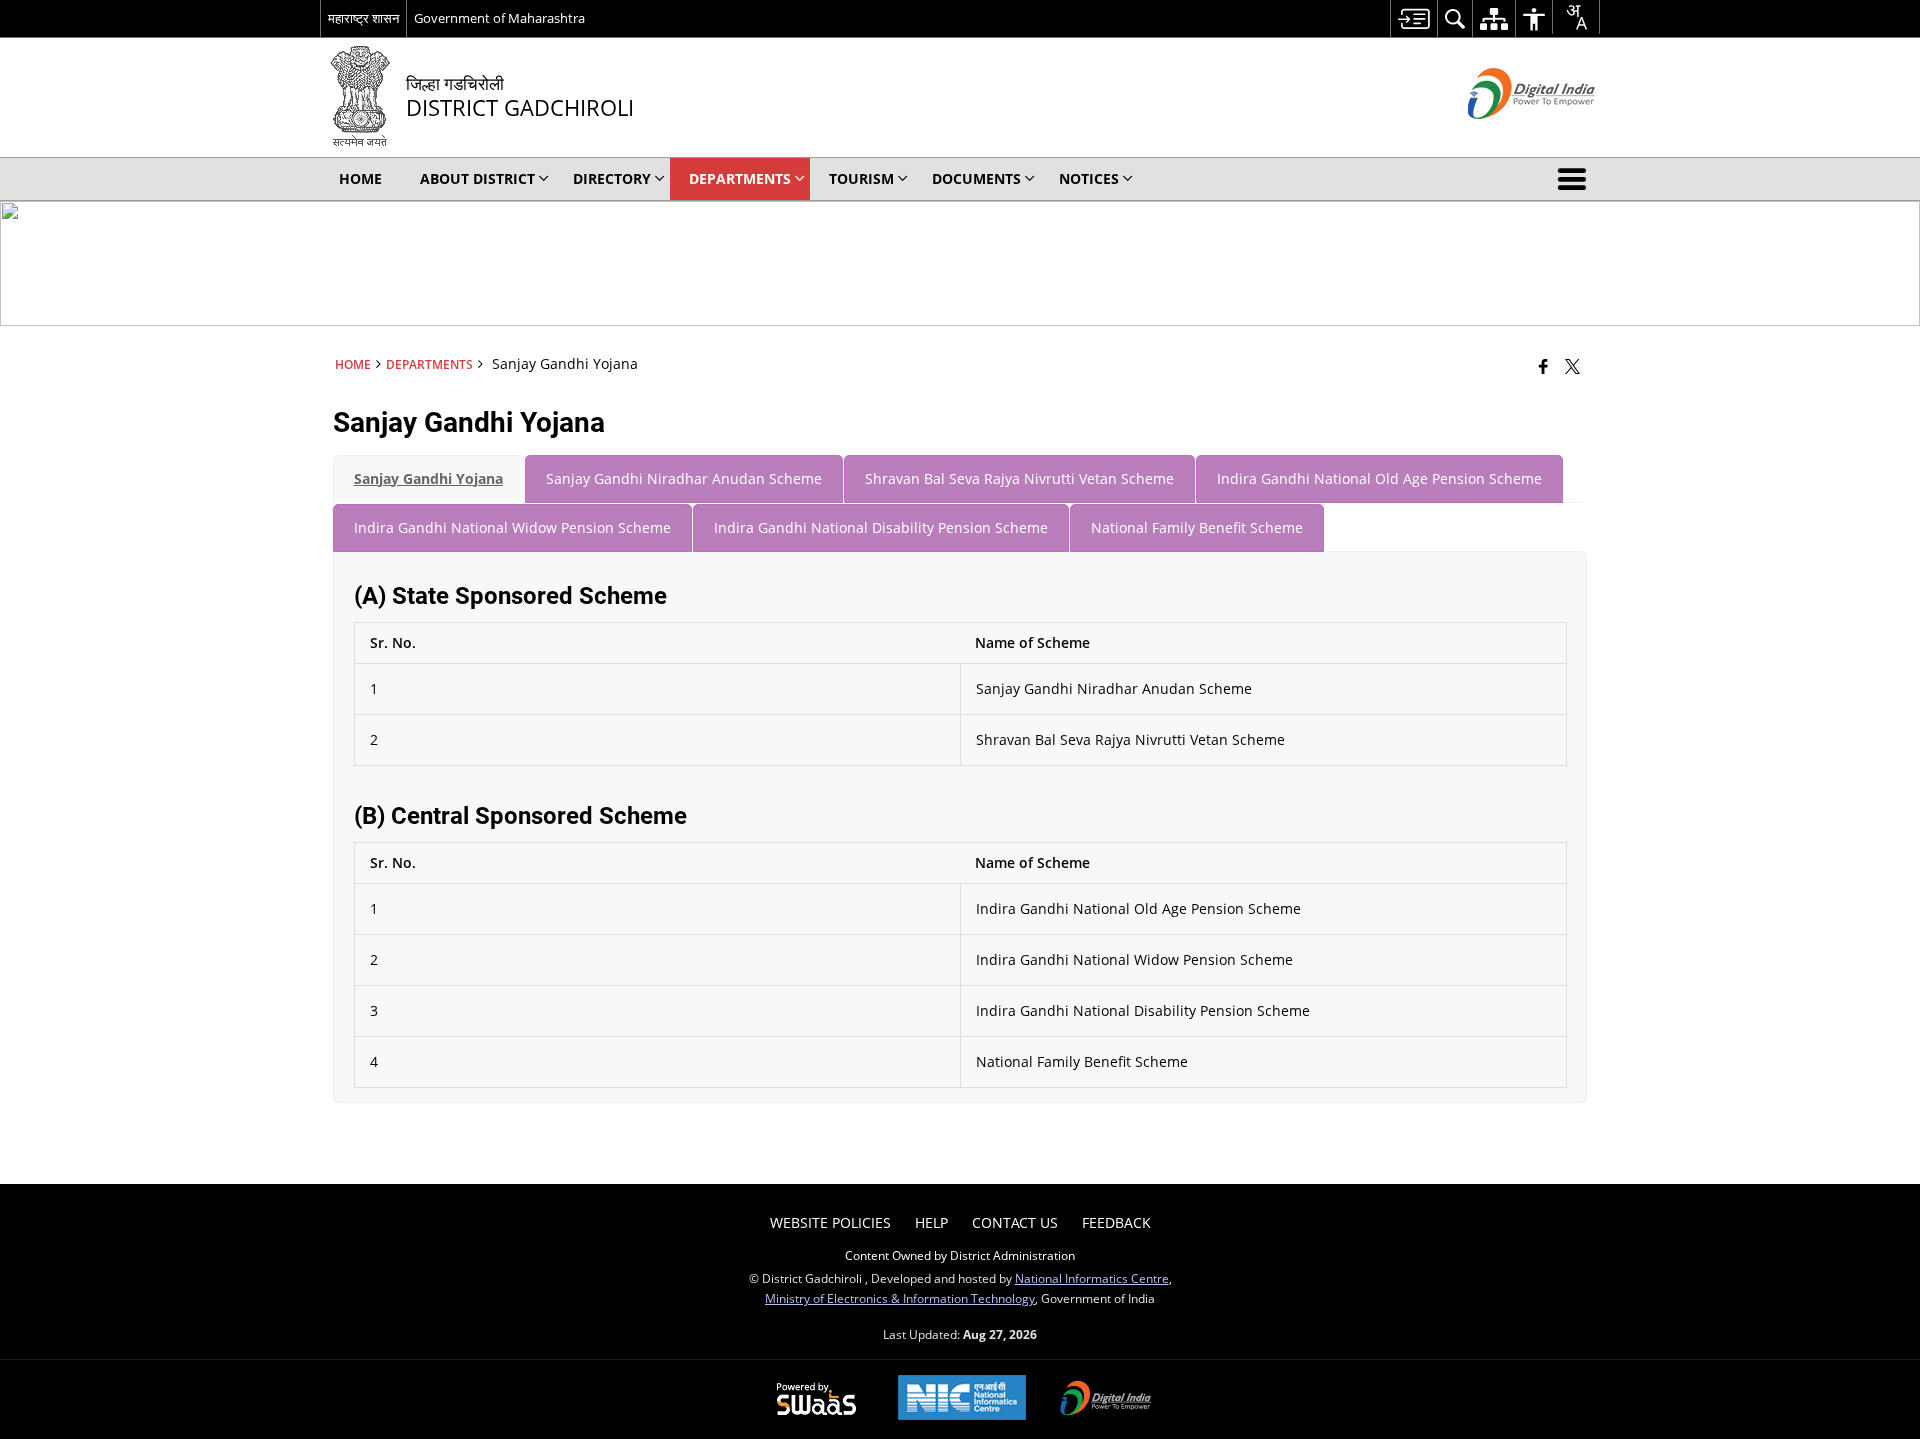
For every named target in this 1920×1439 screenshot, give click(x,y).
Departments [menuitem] (740, 178)
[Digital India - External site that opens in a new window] (1506, 135)
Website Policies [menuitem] (830, 1222)
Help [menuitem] (931, 1222)
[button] (1576, 179)
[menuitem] (1413, 18)
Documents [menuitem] (976, 178)
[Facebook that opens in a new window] (1543, 366)
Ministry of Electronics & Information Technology (900, 1298)
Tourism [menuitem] (861, 178)
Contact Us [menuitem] (1015, 1222)
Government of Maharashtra (499, 18)
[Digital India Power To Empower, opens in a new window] (1106, 1400)
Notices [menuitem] (1089, 178)
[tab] (428, 479)
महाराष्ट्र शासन (363, 18)
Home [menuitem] (360, 178)
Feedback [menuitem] (1116, 1222)
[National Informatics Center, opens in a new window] (962, 1399)
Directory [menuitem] (612, 178)
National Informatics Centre (1092, 1278)
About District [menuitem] (477, 178)
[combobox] (1576, 17)
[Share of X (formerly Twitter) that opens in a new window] (1572, 366)
